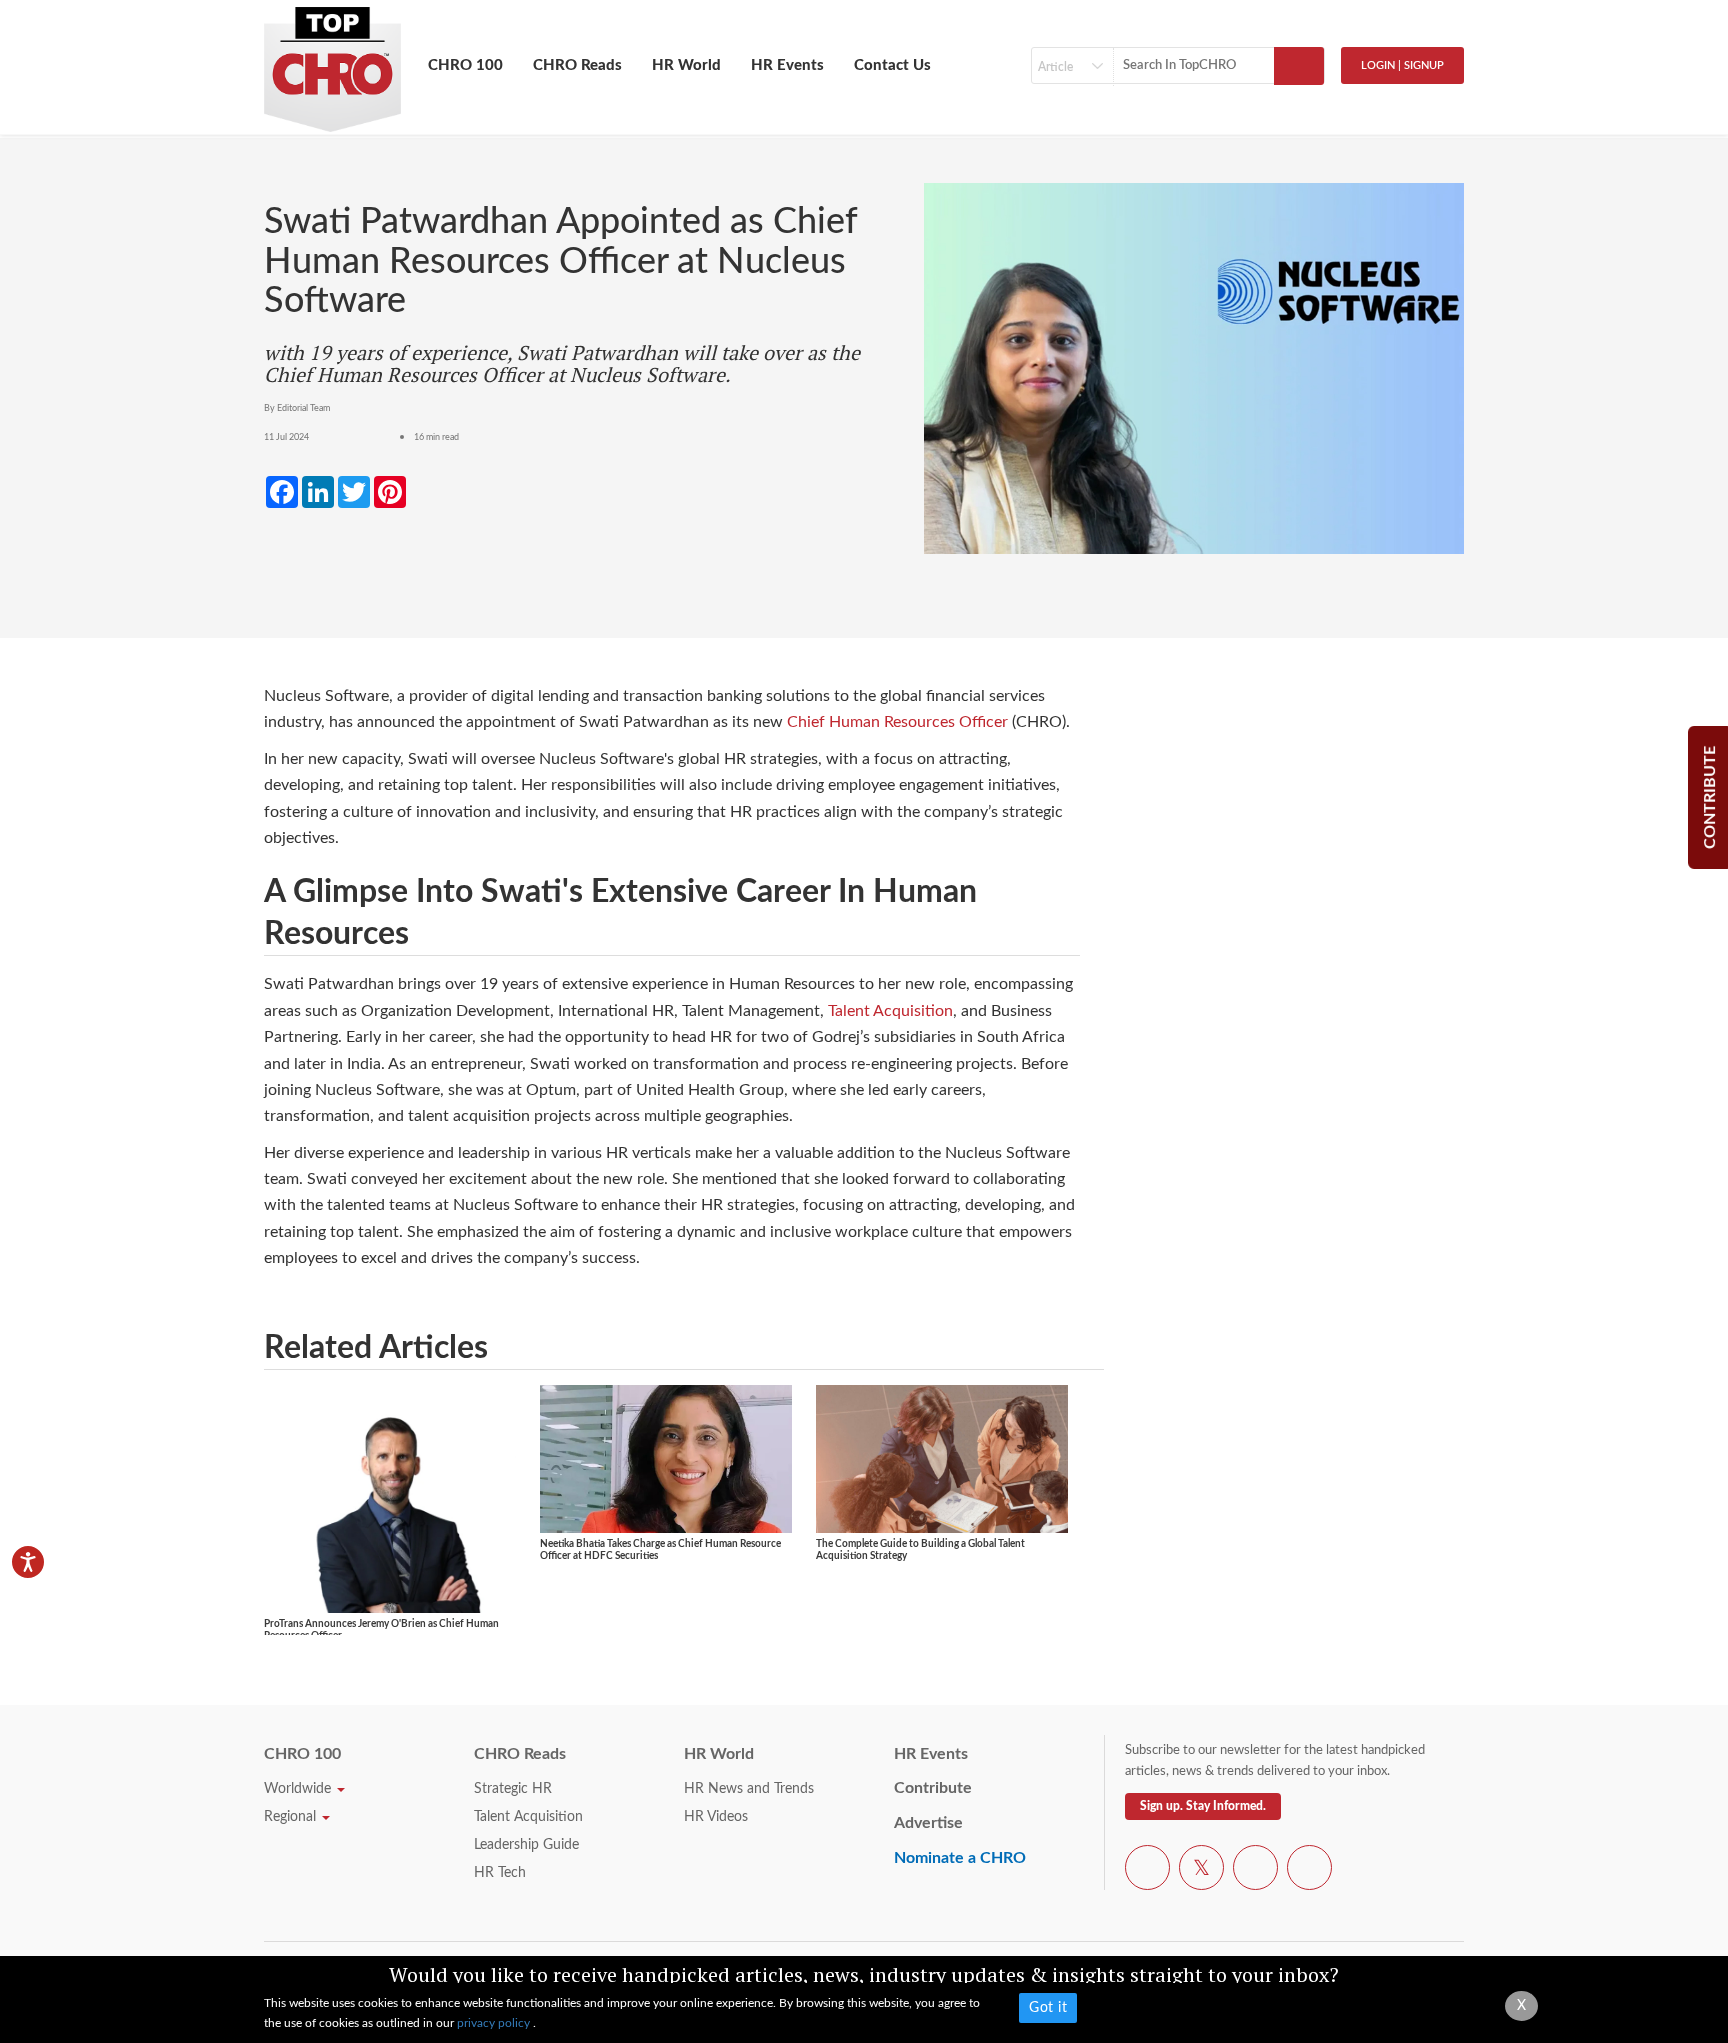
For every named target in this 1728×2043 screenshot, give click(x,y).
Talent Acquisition (890, 1011)
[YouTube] (1255, 1871)
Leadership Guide (526, 1845)
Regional (292, 1817)
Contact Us (892, 65)
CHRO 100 (465, 65)
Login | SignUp (1402, 65)
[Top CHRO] (332, 61)
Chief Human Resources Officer (897, 722)
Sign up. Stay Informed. (1203, 1806)
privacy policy (495, 2023)
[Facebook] (1147, 1871)
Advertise (928, 1823)
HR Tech (500, 1873)
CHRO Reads (577, 65)
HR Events (787, 65)
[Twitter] (1201, 1871)
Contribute (933, 1788)
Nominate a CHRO (960, 1858)
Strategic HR (513, 1789)
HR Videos (716, 1817)
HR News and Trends (749, 1789)
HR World (686, 65)
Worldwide (299, 1789)
